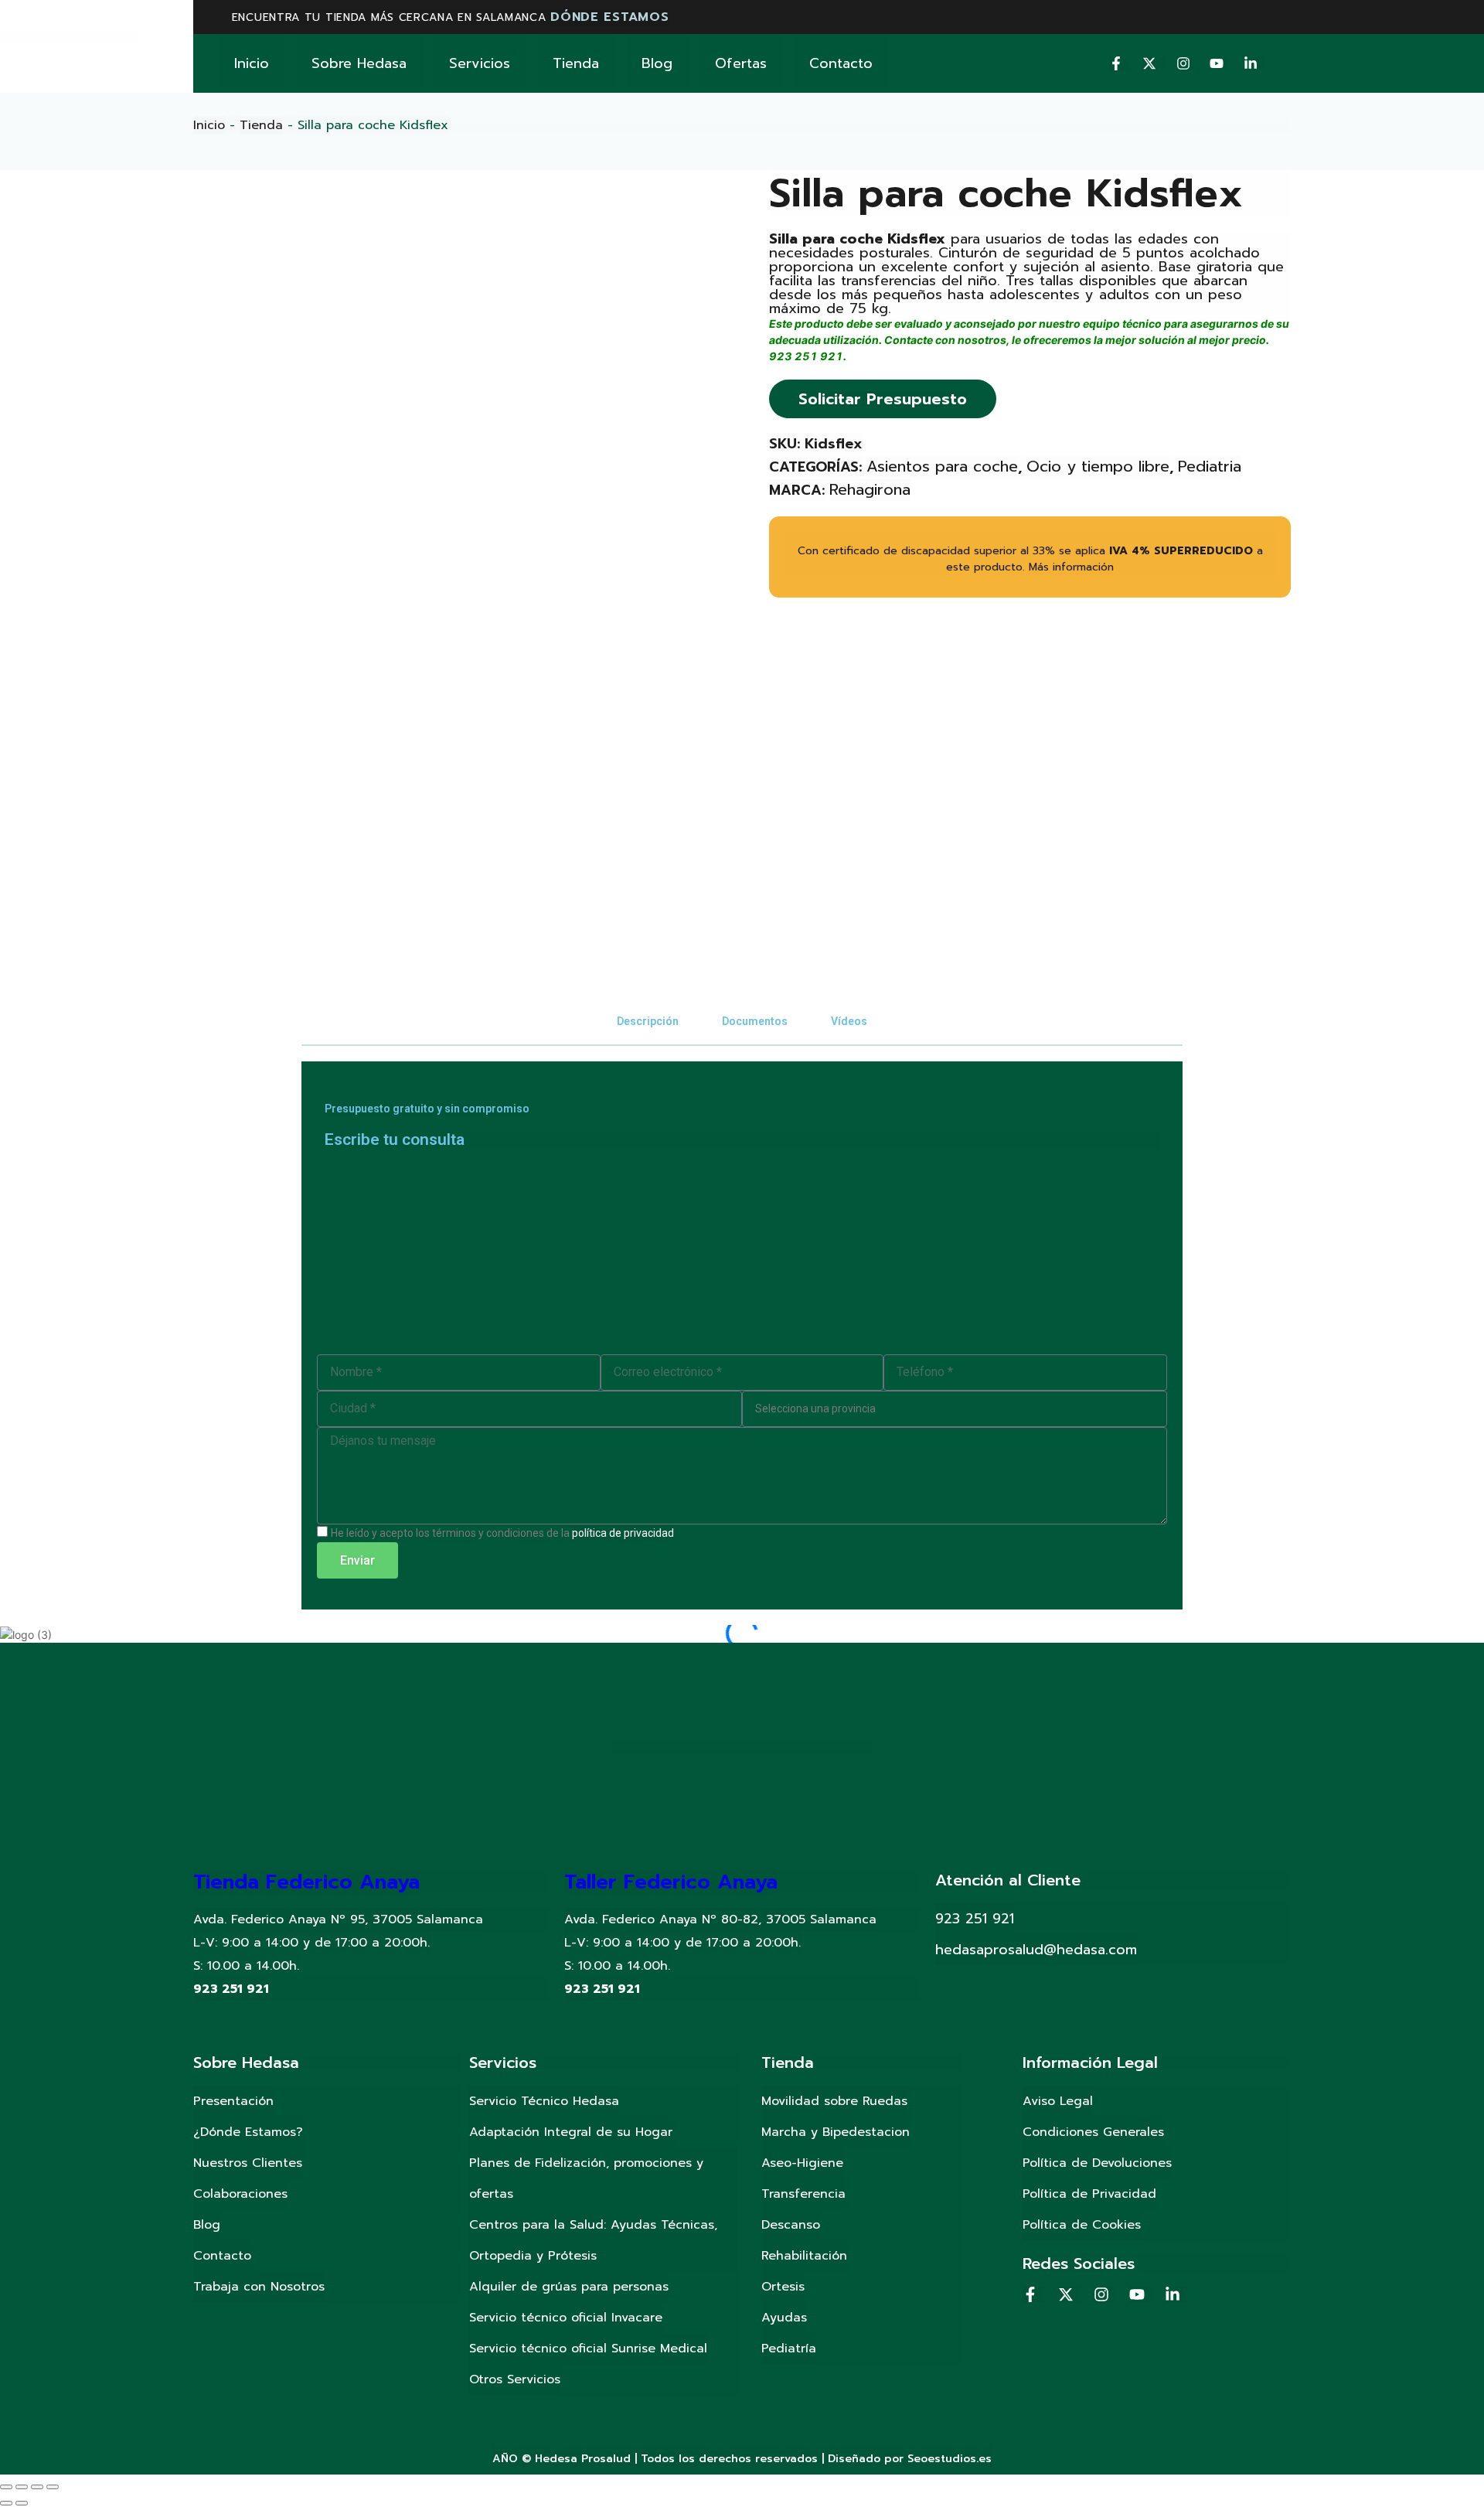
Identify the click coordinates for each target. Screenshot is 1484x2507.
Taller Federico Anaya (671, 1882)
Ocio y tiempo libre (1098, 466)
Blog (657, 63)
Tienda (576, 63)
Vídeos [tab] (849, 1021)
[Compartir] (22, 2487)
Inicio (252, 63)
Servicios (480, 63)
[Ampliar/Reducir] (53, 2487)
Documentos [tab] (755, 1021)
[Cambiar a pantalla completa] (37, 2487)
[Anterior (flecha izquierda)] (6, 2503)
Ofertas (741, 63)
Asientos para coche (942, 466)
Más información (1071, 567)
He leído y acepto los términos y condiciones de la (502, 1533)
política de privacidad (623, 1533)
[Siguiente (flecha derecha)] (22, 2503)
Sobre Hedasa (359, 63)
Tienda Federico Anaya (306, 1882)
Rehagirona (870, 489)
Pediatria (1210, 466)
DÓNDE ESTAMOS (609, 17)
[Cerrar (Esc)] (6, 2487)
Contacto (841, 63)
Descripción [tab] (648, 1021)
